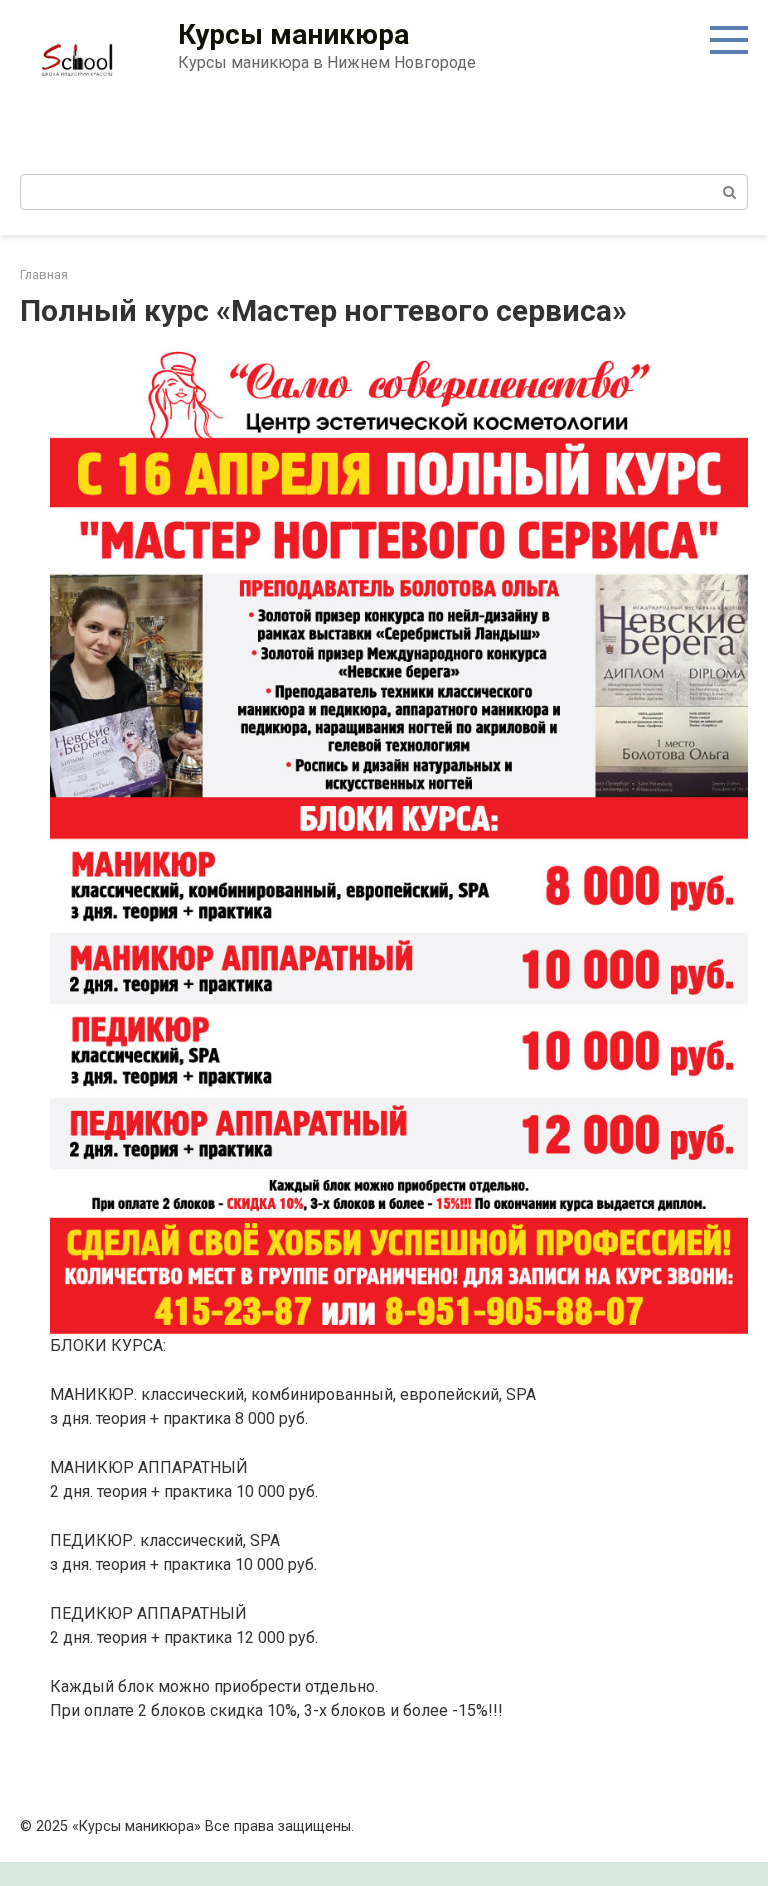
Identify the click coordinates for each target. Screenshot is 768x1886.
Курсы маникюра (293, 34)
